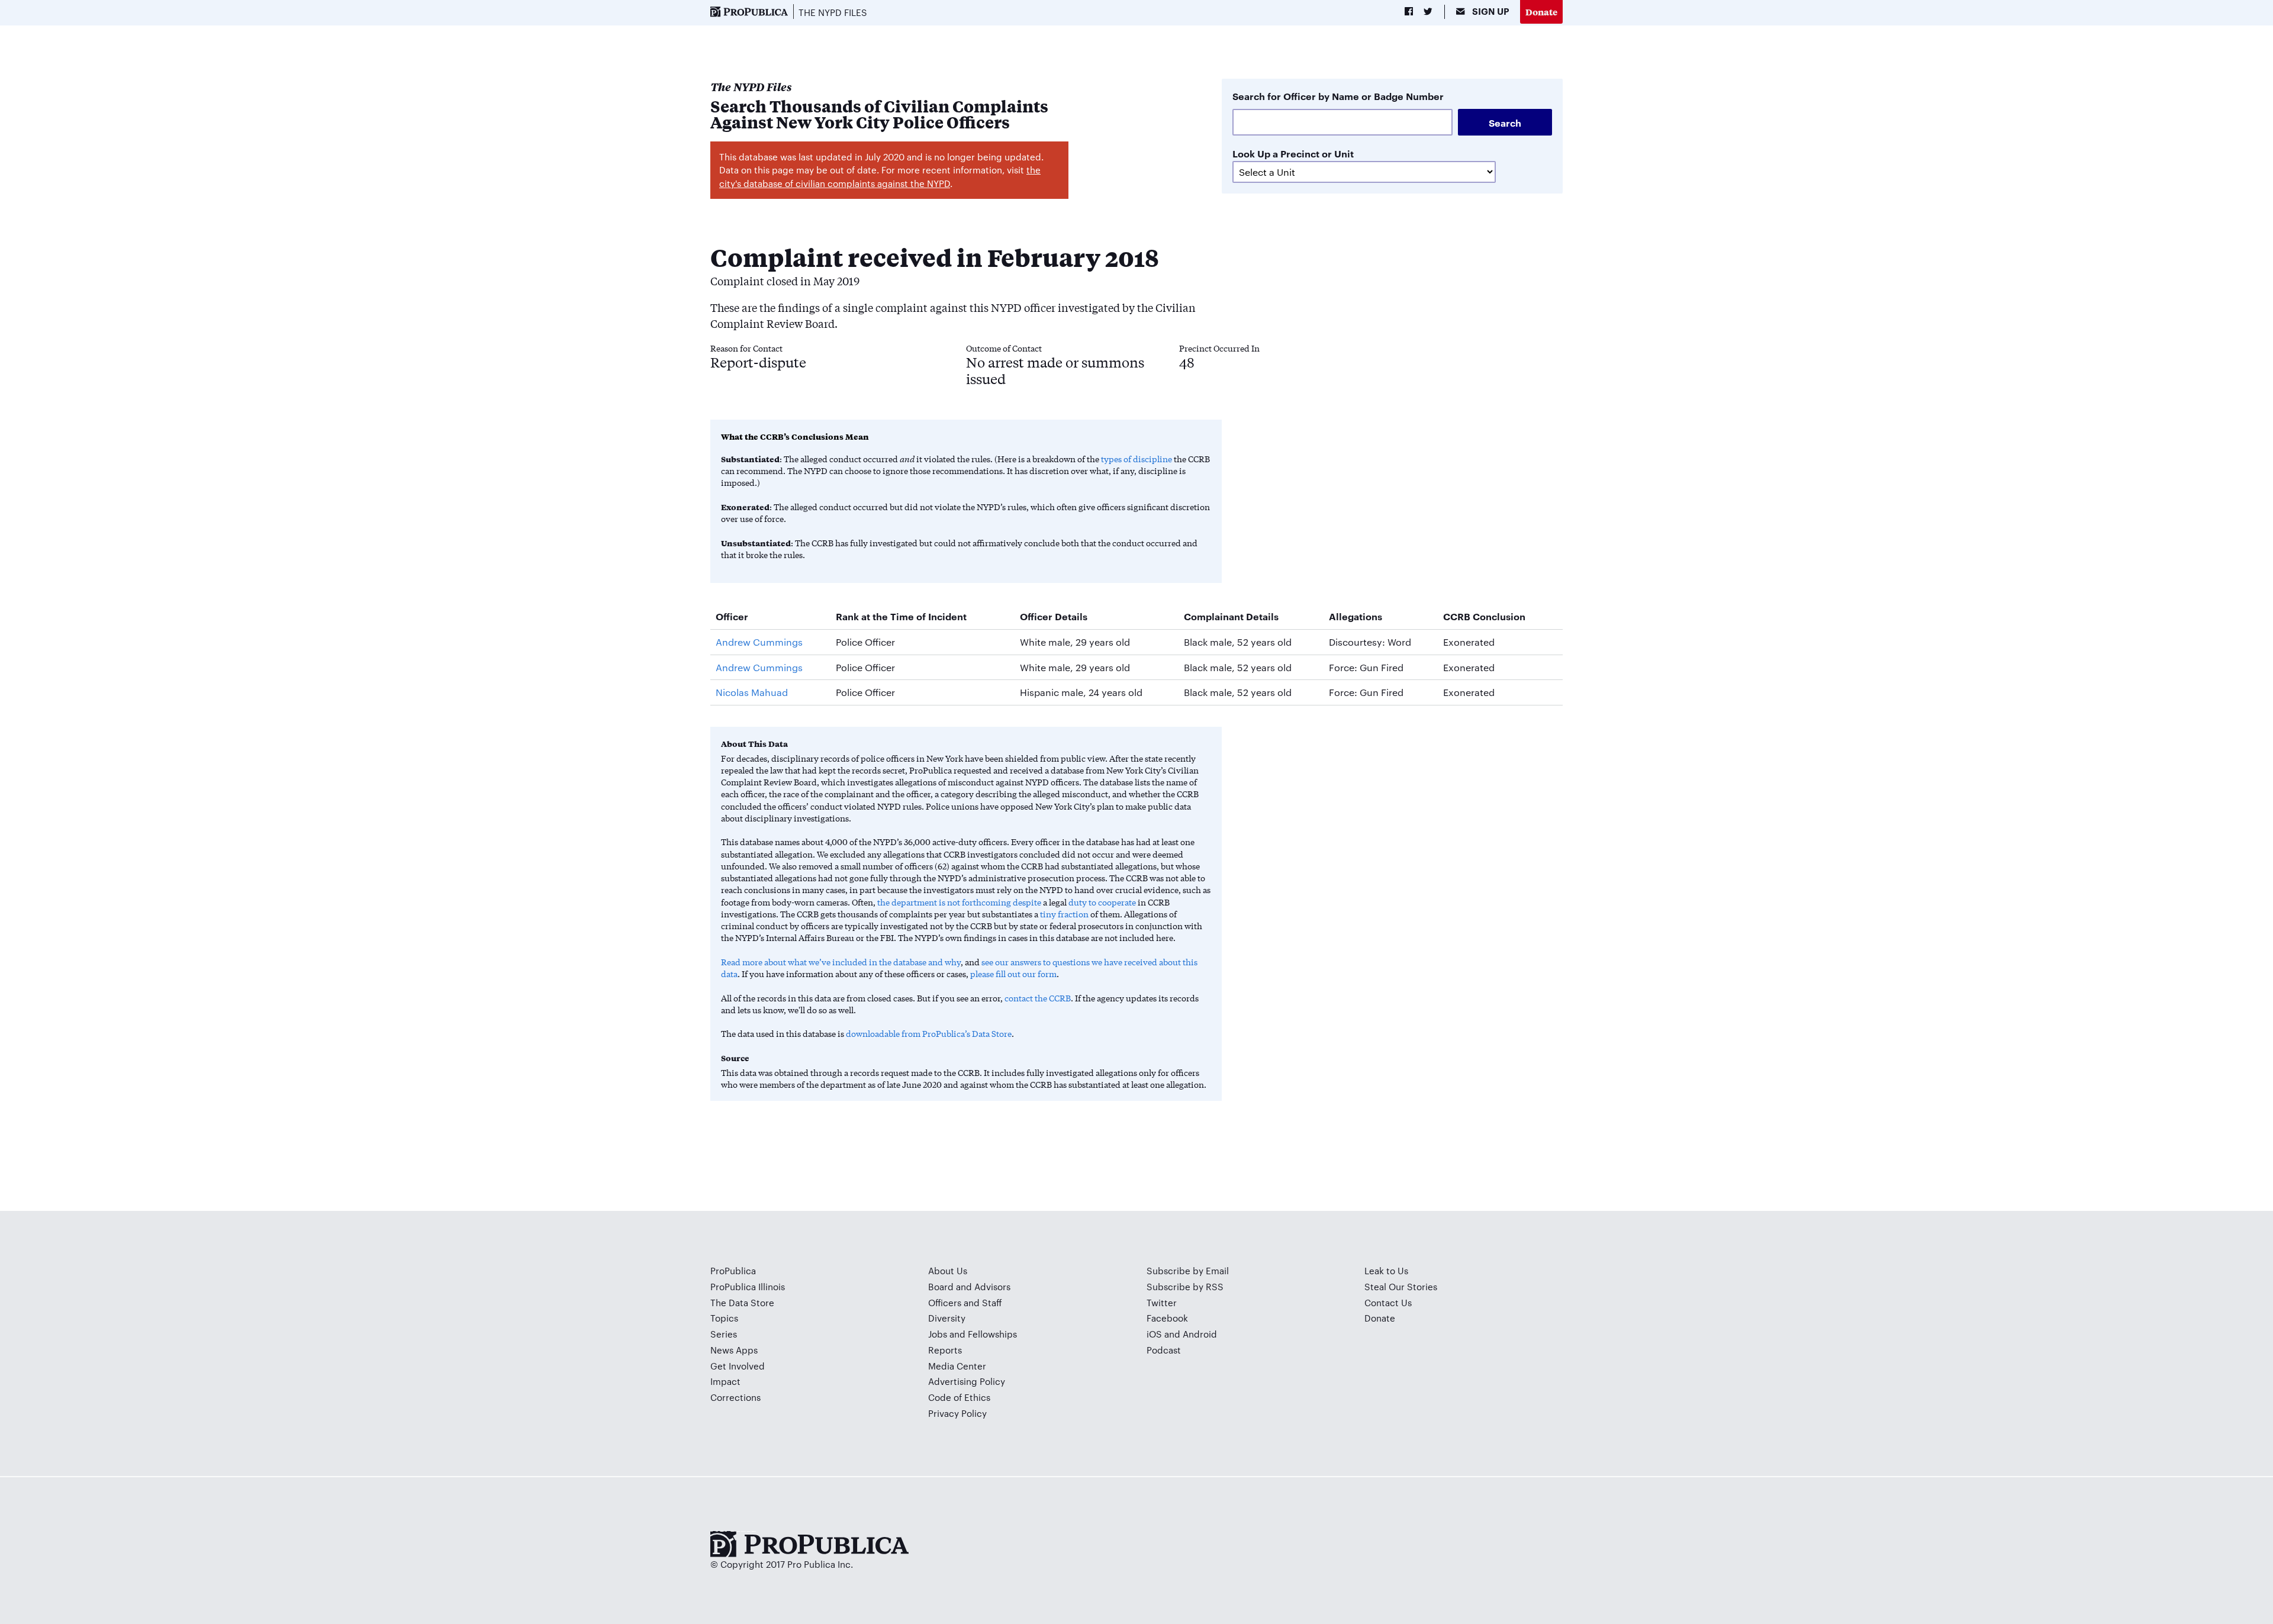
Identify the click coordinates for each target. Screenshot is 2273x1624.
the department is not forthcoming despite (959, 902)
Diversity (947, 1318)
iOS (1154, 1334)
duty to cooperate (1102, 902)
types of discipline (1136, 459)
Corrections (735, 1397)
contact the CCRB (1038, 998)
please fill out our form (1013, 974)
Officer (732, 616)
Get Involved (738, 1366)
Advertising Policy (967, 1381)
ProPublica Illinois (748, 1286)
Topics (724, 1318)
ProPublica (733, 1270)
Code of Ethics (959, 1397)
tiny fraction (1064, 914)
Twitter (1162, 1302)
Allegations (1356, 616)
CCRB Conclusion (1484, 616)
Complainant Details (1231, 616)
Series (724, 1334)
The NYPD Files (833, 12)
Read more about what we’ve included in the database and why (841, 962)
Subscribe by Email (1188, 1270)
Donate (1541, 12)
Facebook (1167, 1318)
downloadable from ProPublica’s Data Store (929, 1033)
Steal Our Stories (1401, 1286)
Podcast (1164, 1350)
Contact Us (1388, 1302)
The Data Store (742, 1302)
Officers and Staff (965, 1302)
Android (1200, 1334)
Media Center (957, 1366)
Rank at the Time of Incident (901, 616)
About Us (948, 1270)
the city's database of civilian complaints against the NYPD (880, 176)
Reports (945, 1350)
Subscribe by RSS (1185, 1286)
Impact (725, 1381)
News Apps (734, 1350)
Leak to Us (1386, 1270)
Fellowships (992, 1334)
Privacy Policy (957, 1413)
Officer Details (1054, 616)
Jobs (938, 1334)
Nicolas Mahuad (752, 692)
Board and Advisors (969, 1286)
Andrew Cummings (759, 642)
